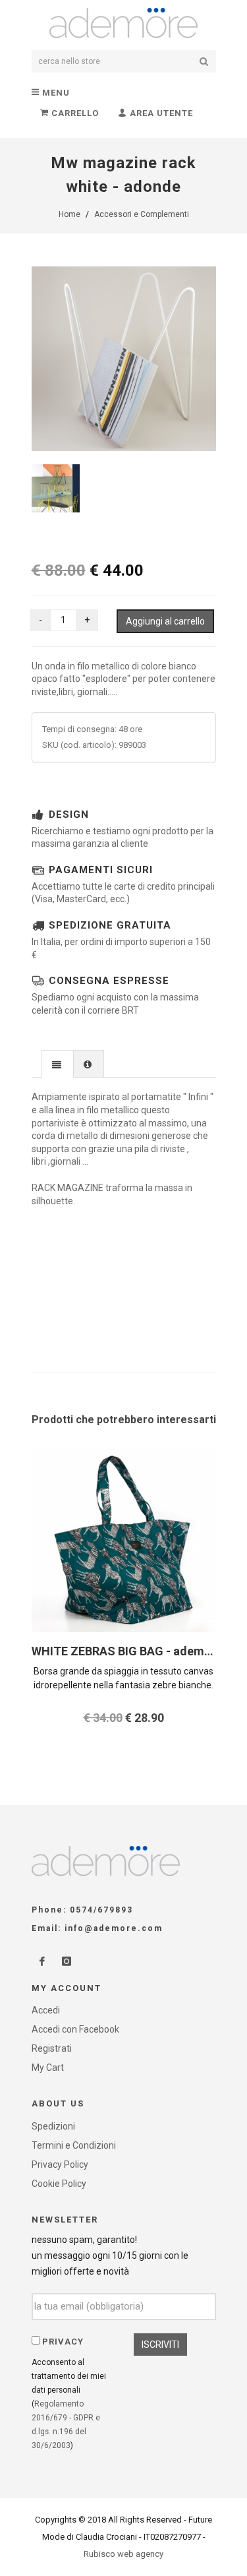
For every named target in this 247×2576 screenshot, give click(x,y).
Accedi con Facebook (75, 2029)
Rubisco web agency (123, 2554)
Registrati (52, 2048)
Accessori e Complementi (142, 214)
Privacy (63, 2342)
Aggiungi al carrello (165, 621)
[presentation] (58, 1064)
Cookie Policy (59, 2184)
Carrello (74, 113)
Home (69, 214)
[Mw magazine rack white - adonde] (124, 359)
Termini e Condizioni (74, 2145)
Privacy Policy (60, 2164)
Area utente (160, 113)
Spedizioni (53, 2126)
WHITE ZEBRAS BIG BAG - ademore (127, 1651)
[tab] (58, 1063)
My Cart (48, 2068)
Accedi (46, 2010)
